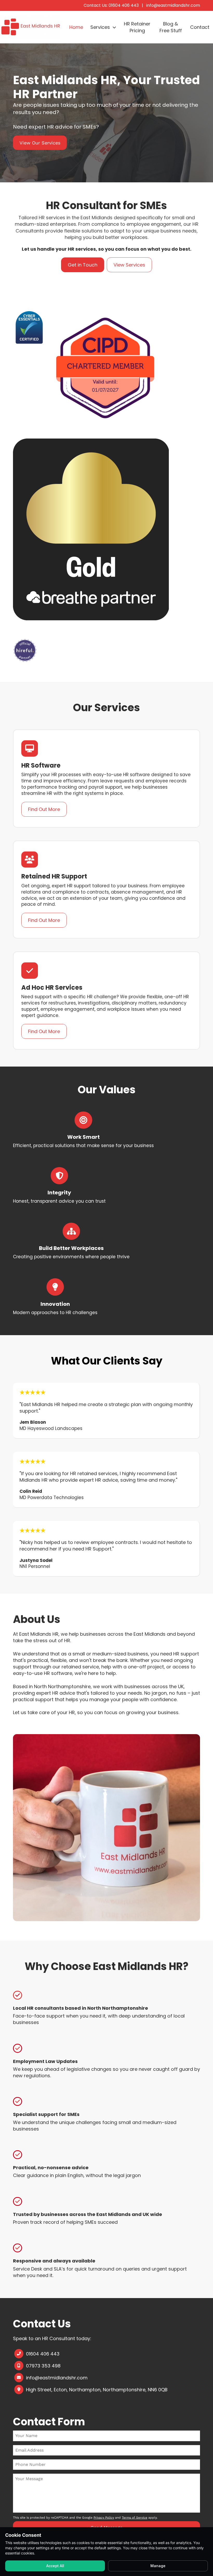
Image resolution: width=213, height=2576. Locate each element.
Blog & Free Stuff (171, 27)
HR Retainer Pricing (137, 27)
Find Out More (44, 809)
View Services (129, 265)
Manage (158, 2566)
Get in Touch (83, 265)
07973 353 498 (43, 2366)
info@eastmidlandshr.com (173, 5)
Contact (200, 27)
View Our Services (40, 143)
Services (100, 27)
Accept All (55, 2566)
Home (76, 27)
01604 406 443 (43, 2354)
